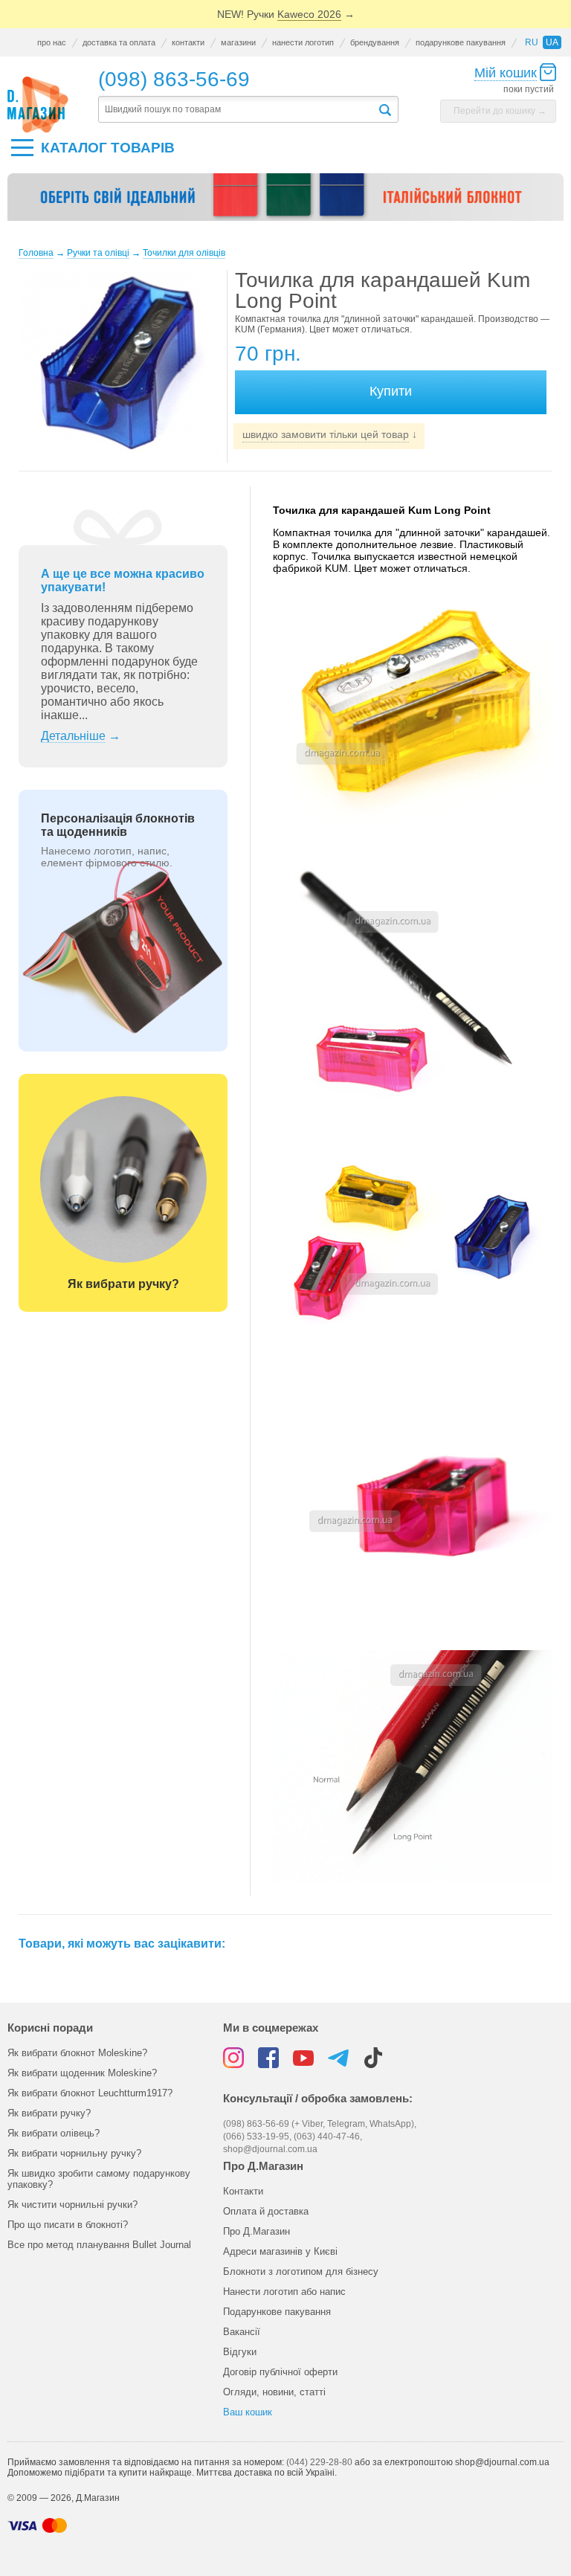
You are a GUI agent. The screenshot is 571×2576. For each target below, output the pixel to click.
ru (532, 42)
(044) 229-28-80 (319, 2462)
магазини (238, 42)
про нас (52, 42)
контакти (188, 42)
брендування (375, 42)
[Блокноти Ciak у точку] (285, 203)
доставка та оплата (119, 42)
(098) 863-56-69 (174, 79)
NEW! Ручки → (286, 14)
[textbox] (238, 110)
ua (552, 42)
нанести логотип (303, 42)
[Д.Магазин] (38, 105)
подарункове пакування (461, 42)
